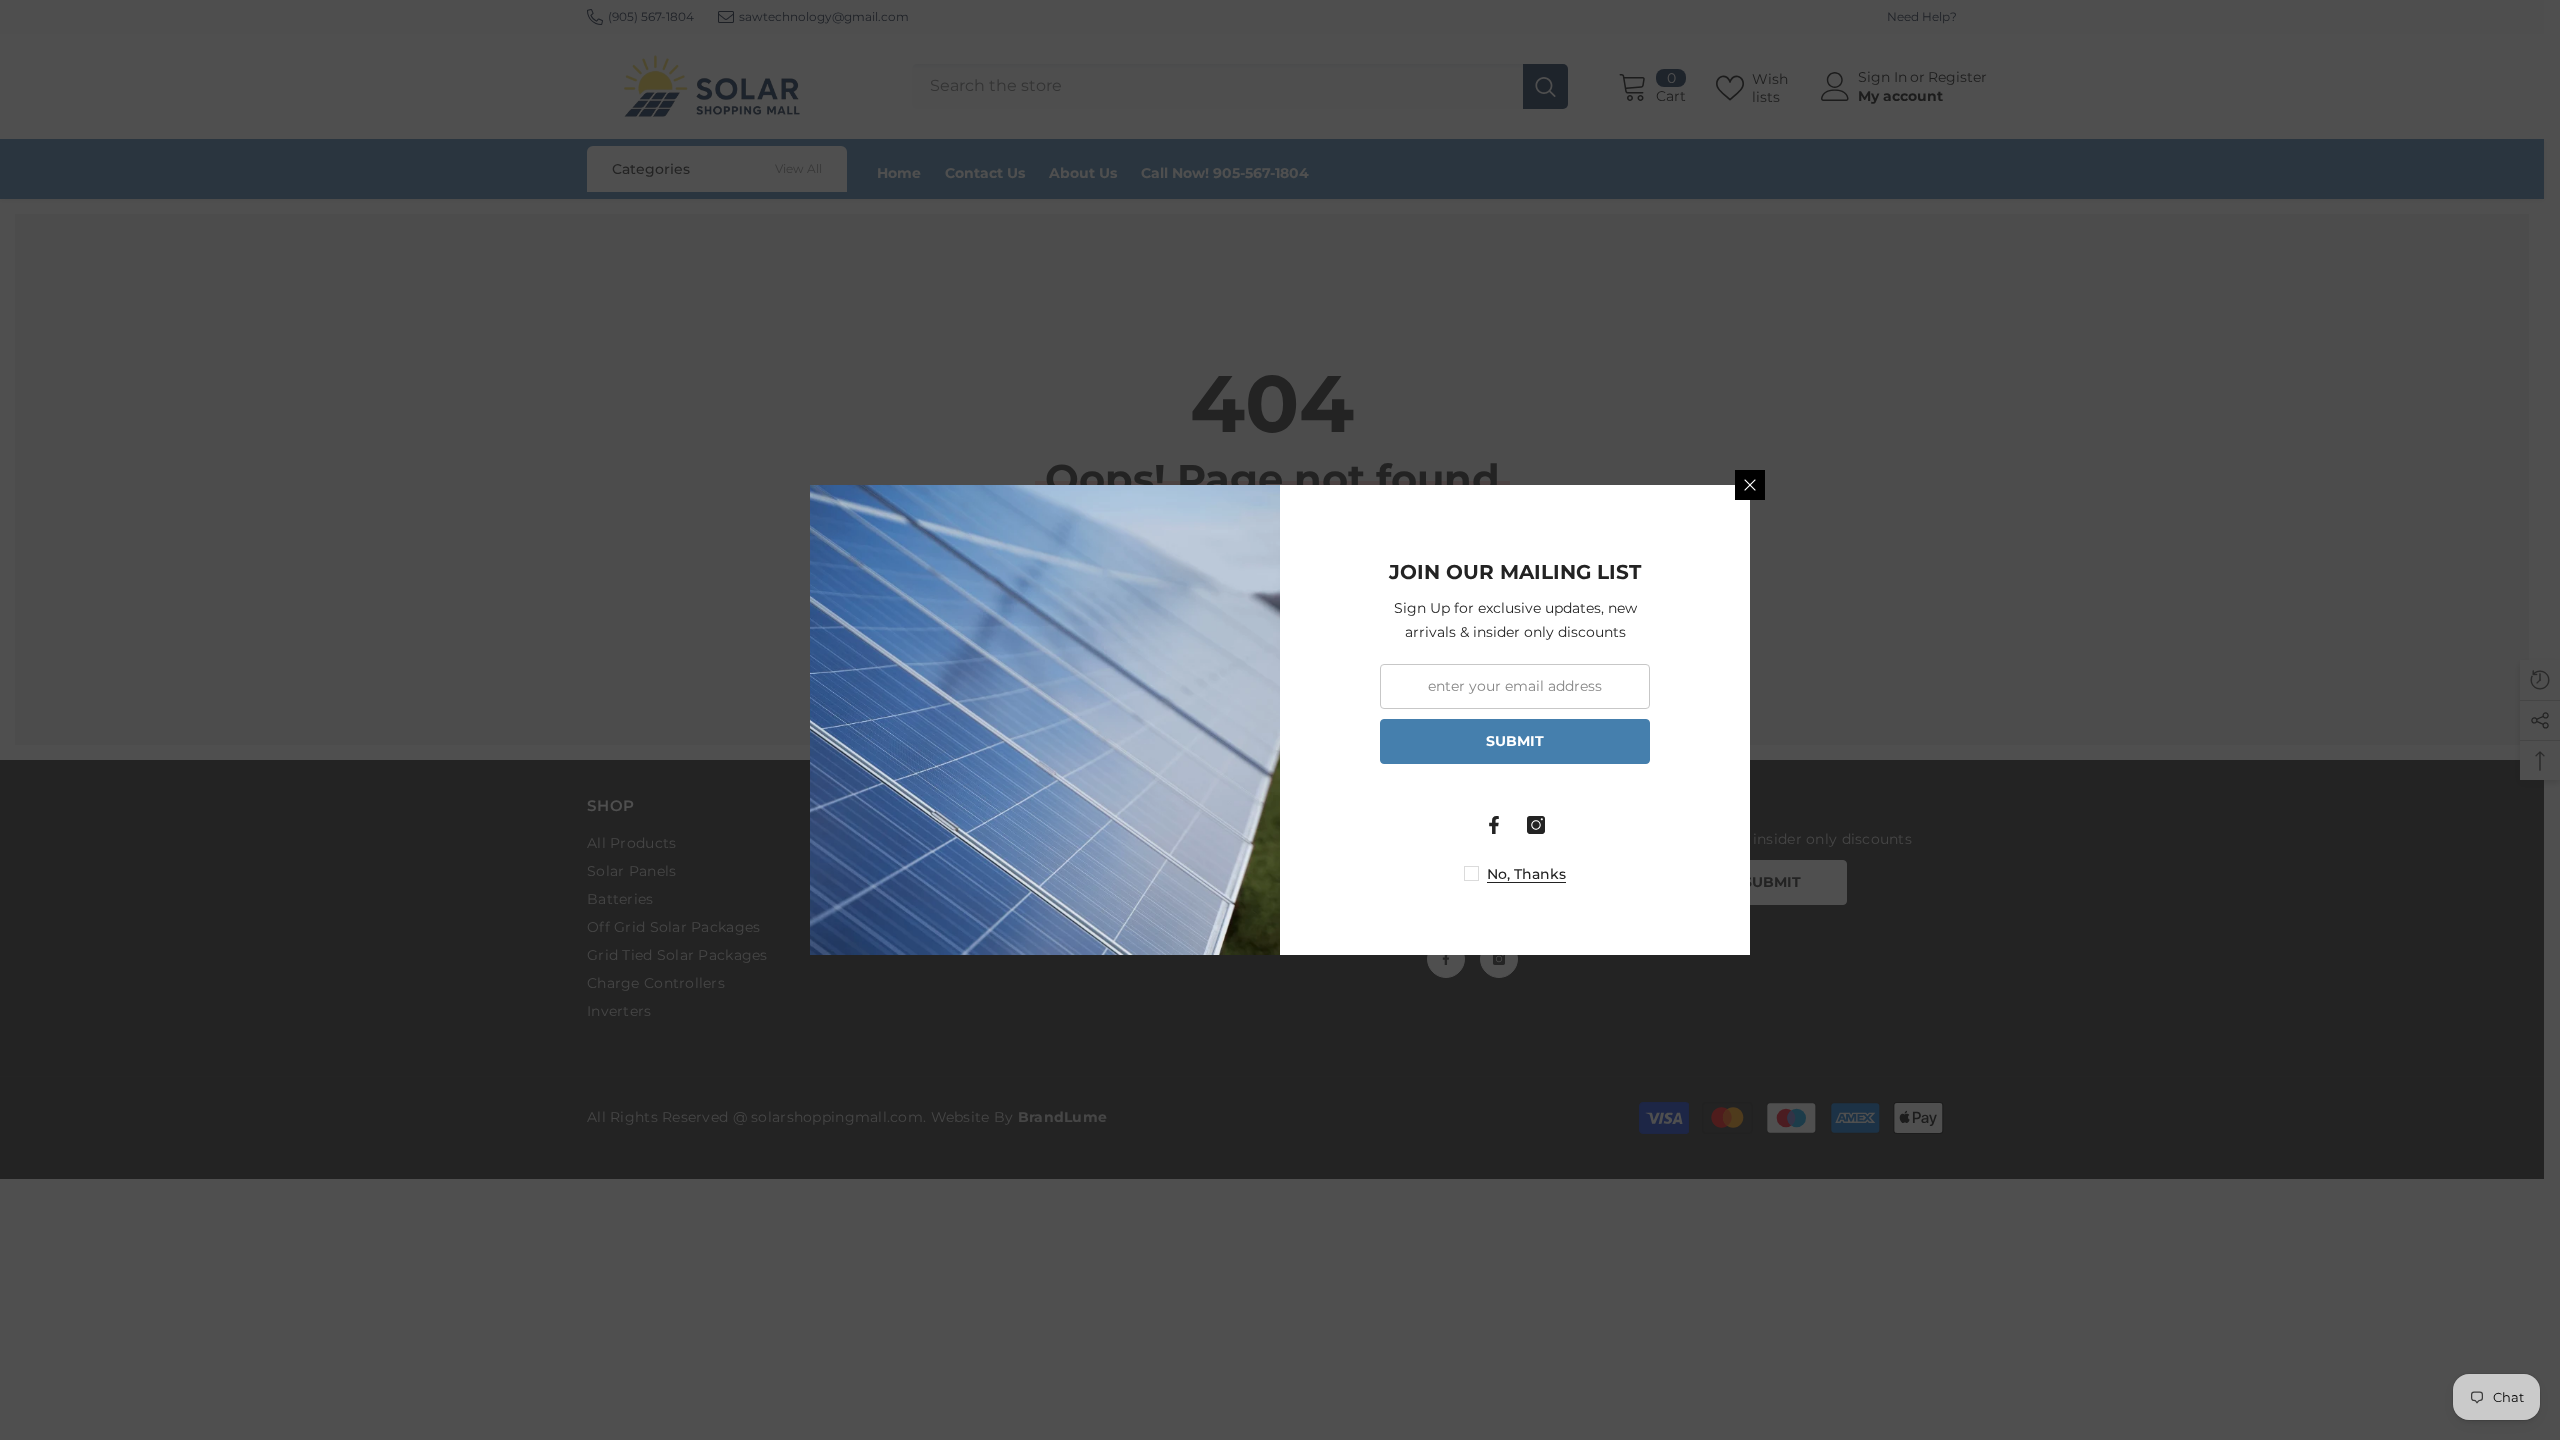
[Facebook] (1494, 825)
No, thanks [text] (1526, 874)
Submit (1515, 741)
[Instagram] (1536, 825)
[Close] (1750, 485)
